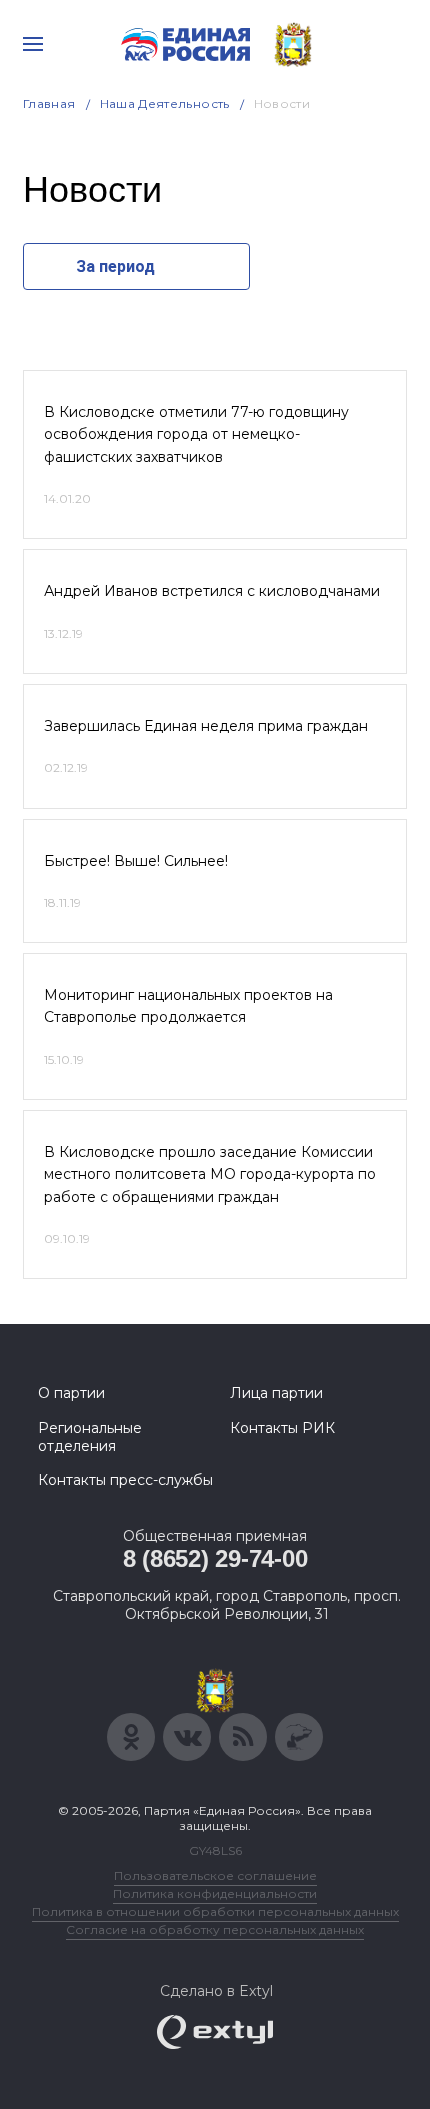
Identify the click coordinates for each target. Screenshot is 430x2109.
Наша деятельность (165, 103)
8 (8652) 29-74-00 (215, 1558)
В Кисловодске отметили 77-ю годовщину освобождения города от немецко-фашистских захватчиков (196, 434)
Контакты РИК (282, 1428)
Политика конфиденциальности (215, 1893)
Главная (49, 103)
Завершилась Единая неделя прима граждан (206, 726)
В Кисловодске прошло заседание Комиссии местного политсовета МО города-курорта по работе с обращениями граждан (210, 1174)
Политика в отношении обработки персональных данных (215, 1911)
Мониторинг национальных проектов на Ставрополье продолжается (188, 1006)
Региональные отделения (90, 1437)
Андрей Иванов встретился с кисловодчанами (212, 591)
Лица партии (276, 1393)
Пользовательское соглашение (215, 1875)
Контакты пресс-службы (125, 1480)
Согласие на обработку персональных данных (215, 1929)
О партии (71, 1393)
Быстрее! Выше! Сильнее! (136, 861)
